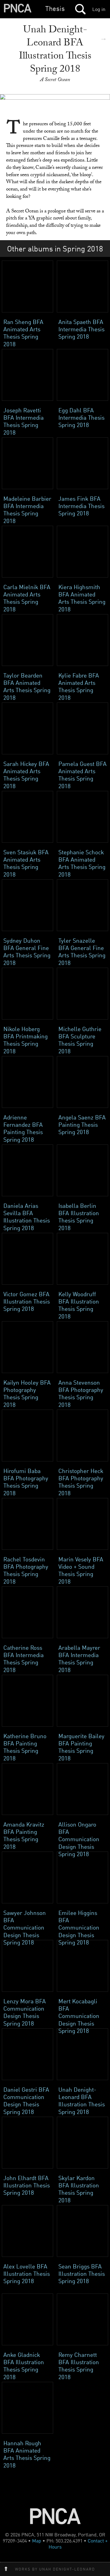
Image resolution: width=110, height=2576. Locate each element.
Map (37, 2541)
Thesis (55, 8)
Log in (99, 9)
